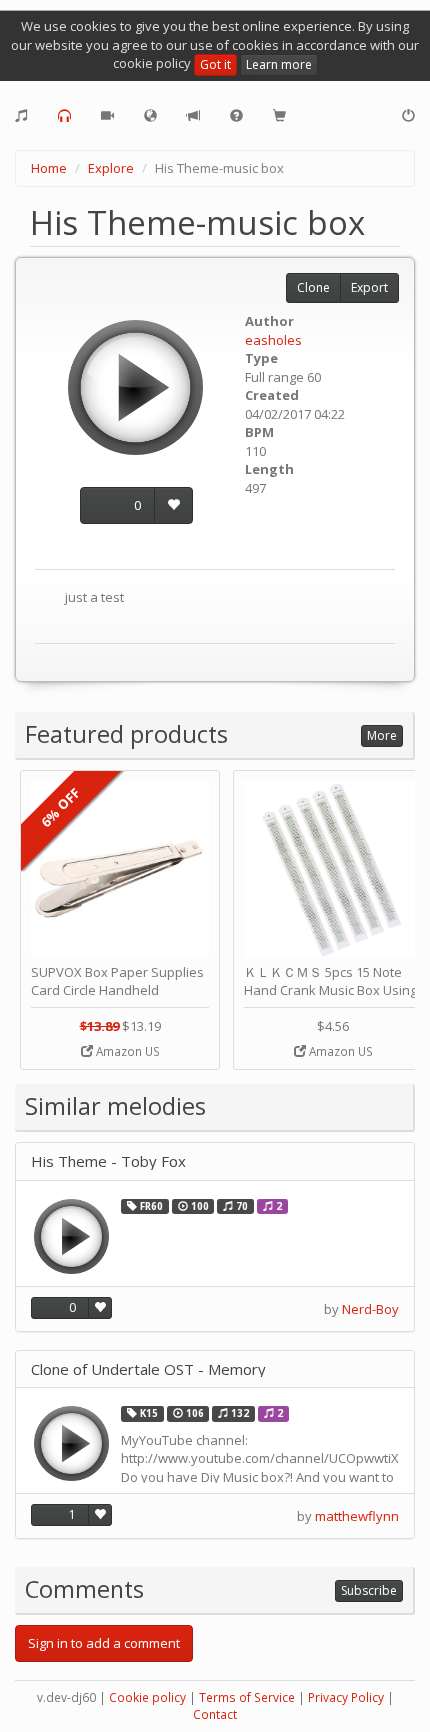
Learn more (279, 64)
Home (49, 168)
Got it (215, 64)
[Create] (21, 116)
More (382, 735)
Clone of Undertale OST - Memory (148, 1369)
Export (369, 287)
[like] (173, 505)
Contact (215, 1714)
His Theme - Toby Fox (108, 1161)
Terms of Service (247, 1697)
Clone (313, 287)
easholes (273, 340)
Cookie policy (147, 1697)
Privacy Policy (346, 1697)
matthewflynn (357, 1516)
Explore (111, 168)
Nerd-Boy (370, 1309)
